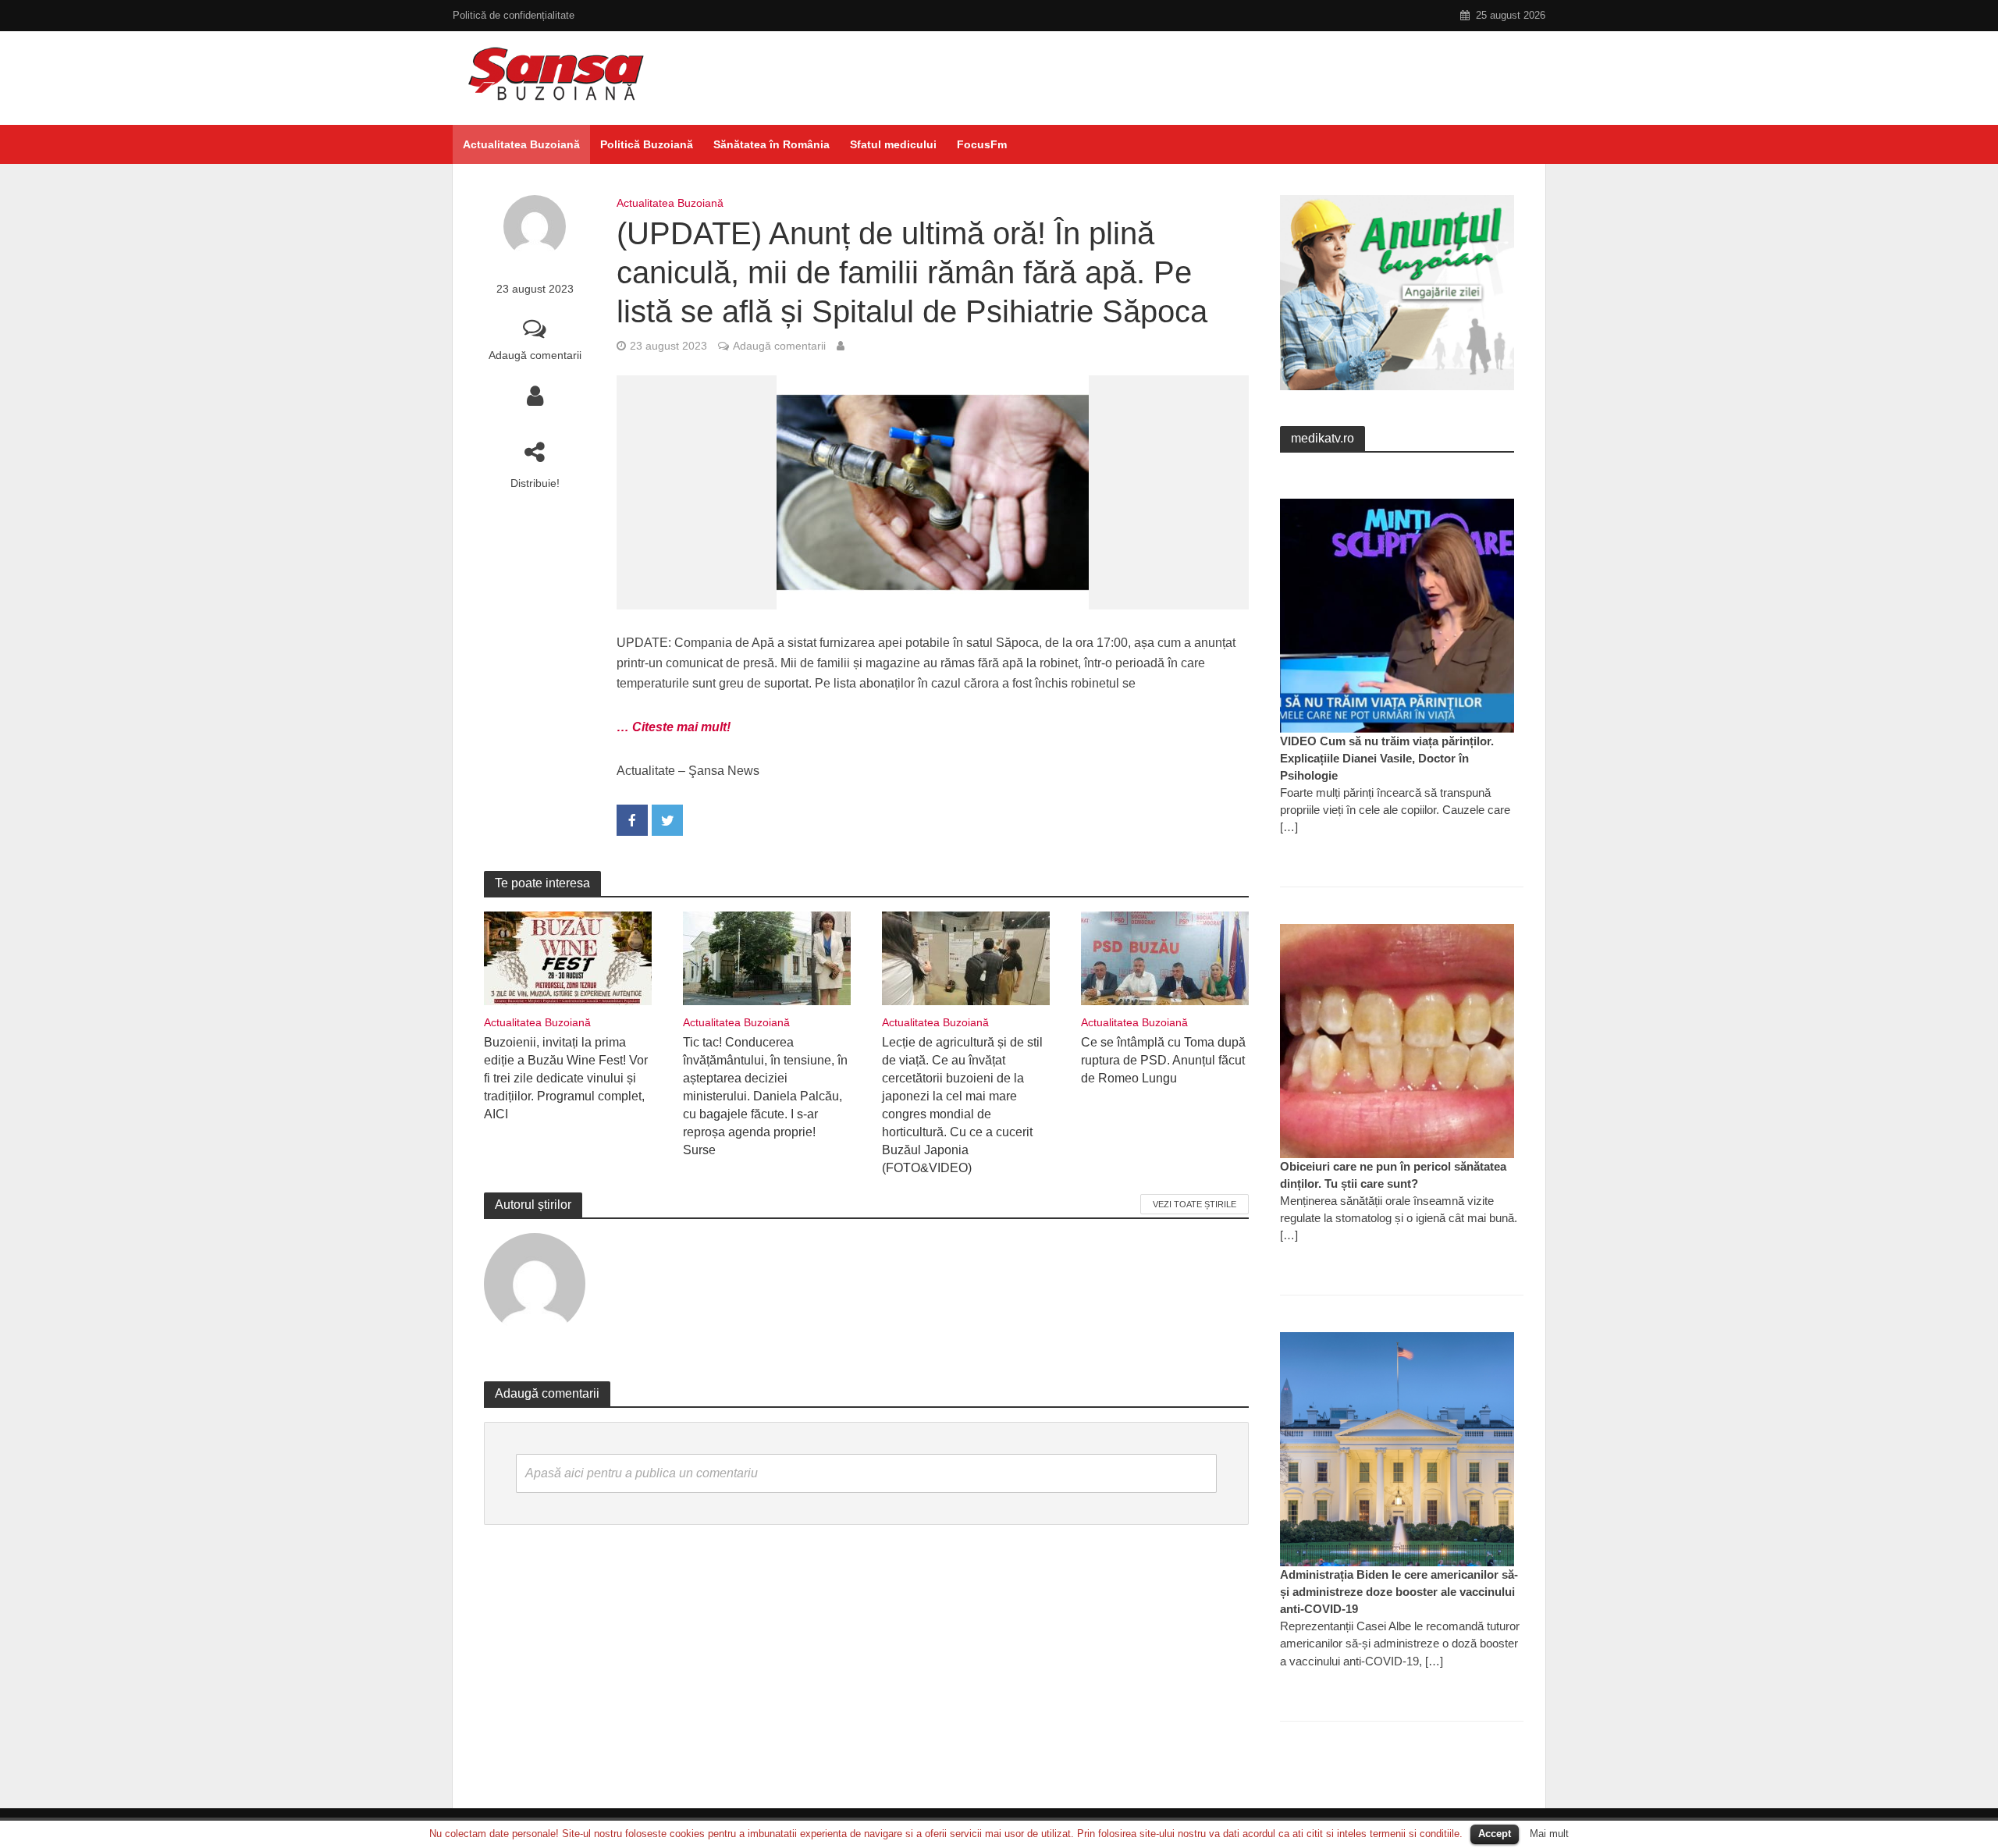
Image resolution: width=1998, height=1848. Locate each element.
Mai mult (1549, 1834)
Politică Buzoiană (647, 144)
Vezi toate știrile (1195, 1204)
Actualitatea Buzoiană (521, 144)
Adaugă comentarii (535, 355)
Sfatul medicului (893, 144)
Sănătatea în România (771, 144)
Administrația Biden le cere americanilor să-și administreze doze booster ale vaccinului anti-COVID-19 (1399, 1592)
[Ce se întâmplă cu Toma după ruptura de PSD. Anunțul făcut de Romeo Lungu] (1165, 957)
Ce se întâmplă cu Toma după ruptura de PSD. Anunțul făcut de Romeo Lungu (1163, 1060)
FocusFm (982, 144)
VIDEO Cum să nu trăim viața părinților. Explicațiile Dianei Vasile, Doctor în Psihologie (1387, 758)
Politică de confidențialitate (514, 15)
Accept (1495, 1834)
